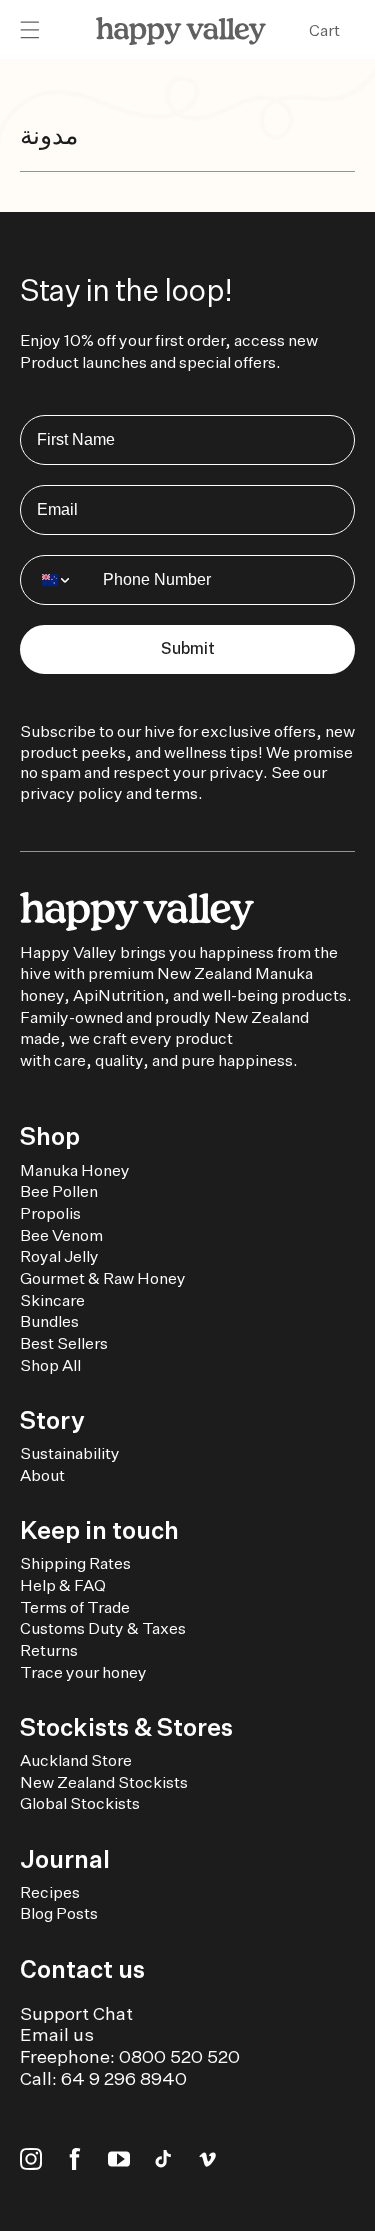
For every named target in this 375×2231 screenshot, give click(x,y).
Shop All (50, 1365)
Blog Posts (59, 1913)
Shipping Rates (75, 1563)
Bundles (49, 1321)
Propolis (50, 1213)
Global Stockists (80, 1803)
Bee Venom (61, 1235)
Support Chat (76, 2013)
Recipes (50, 1892)
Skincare (52, 1300)
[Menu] (30, 31)
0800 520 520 (179, 2056)
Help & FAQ (63, 1585)
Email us (57, 2034)
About (42, 1475)
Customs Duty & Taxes (103, 1628)
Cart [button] (324, 30)
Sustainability (70, 1453)
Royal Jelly (59, 1256)
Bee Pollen (59, 1191)
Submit (188, 648)
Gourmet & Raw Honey (103, 1278)
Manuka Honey (75, 1170)
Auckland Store (76, 1760)
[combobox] (57, 580)
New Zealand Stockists (104, 1782)
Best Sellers (64, 1343)
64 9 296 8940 (124, 2078)
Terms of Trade (75, 1607)
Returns (49, 1650)
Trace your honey (83, 1672)
